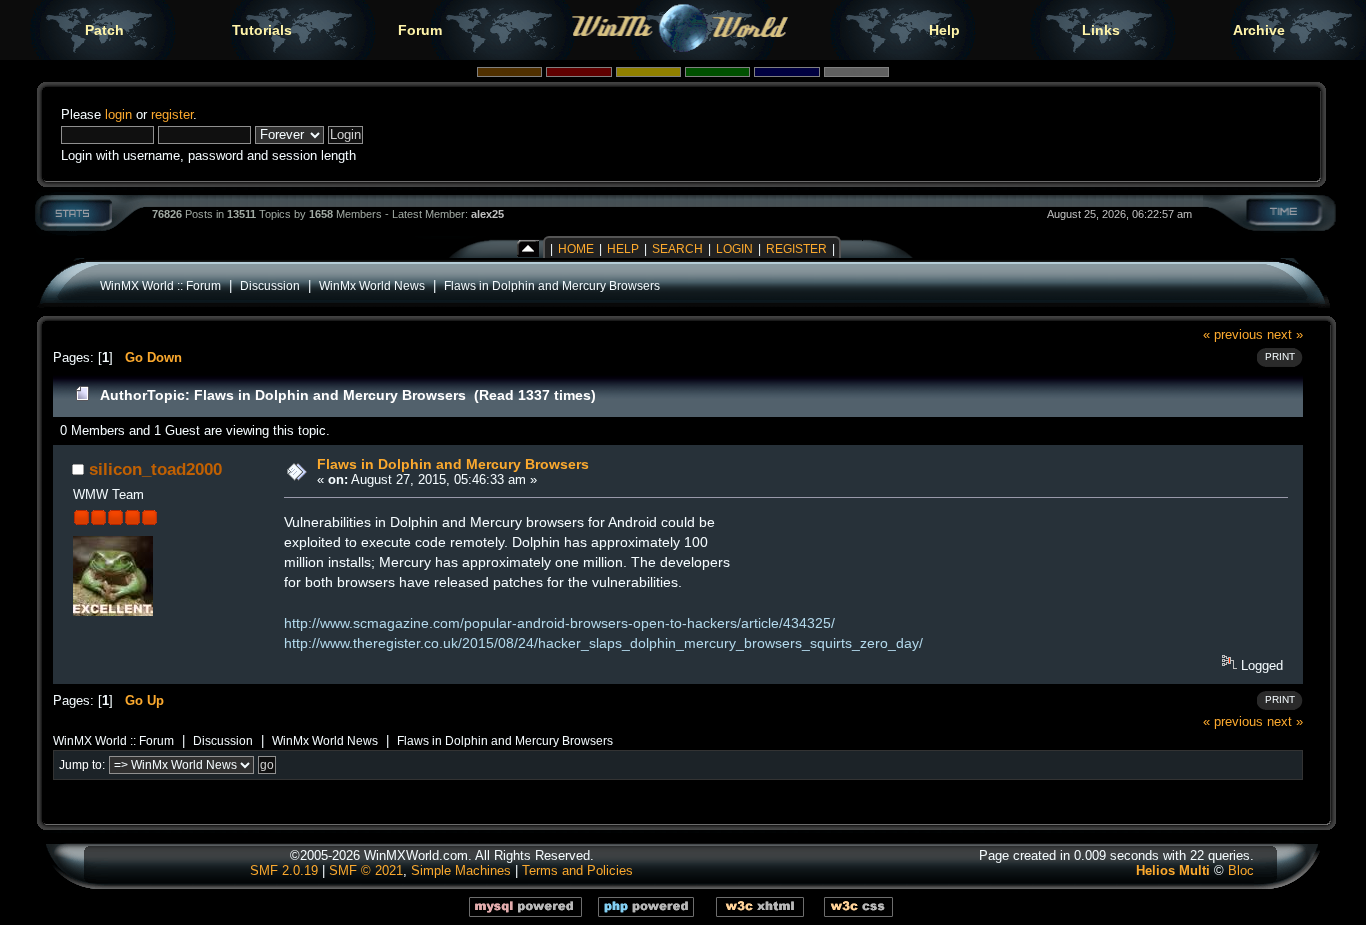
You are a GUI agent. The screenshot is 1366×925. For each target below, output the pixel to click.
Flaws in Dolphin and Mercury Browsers (552, 285)
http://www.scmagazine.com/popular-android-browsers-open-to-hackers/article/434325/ (559, 623)
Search (677, 249)
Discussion (270, 285)
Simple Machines (461, 870)
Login (734, 249)
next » (1285, 334)
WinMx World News (372, 285)
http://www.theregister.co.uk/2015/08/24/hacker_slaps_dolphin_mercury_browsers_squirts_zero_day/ (603, 643)
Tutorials (262, 30)
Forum (420, 30)
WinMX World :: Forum (160, 285)
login (118, 114)
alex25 (487, 214)
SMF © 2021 (366, 870)
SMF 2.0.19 (284, 870)
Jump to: (82, 765)
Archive (1259, 30)
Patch (104, 30)
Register (796, 249)
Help (944, 30)
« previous (1233, 334)
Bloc (1241, 870)
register (172, 114)
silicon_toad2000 (155, 469)
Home (576, 249)
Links (1101, 30)
